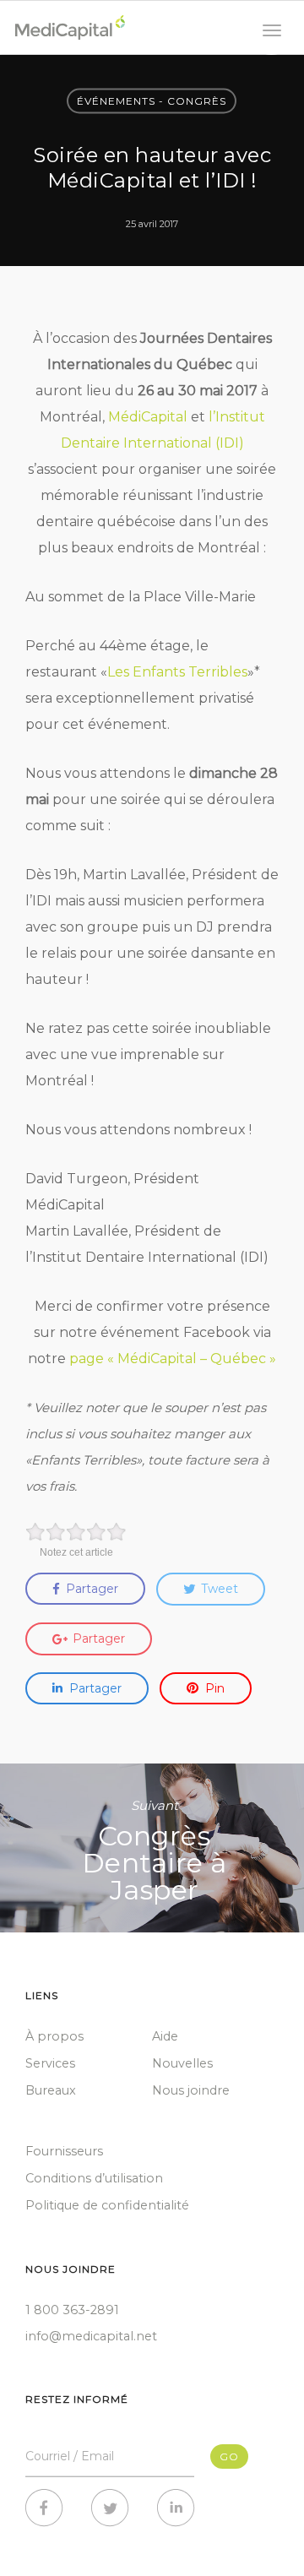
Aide (165, 2036)
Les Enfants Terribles (177, 672)
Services (50, 2063)
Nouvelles (182, 2063)
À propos (54, 2036)
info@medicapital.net (91, 2336)
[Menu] (271, 32)
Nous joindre (191, 2090)
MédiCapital (148, 417)
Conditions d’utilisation (94, 2178)
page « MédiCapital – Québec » (173, 1359)
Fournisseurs (64, 2151)
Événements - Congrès (152, 101)
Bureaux (51, 2090)
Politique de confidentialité (107, 2205)
